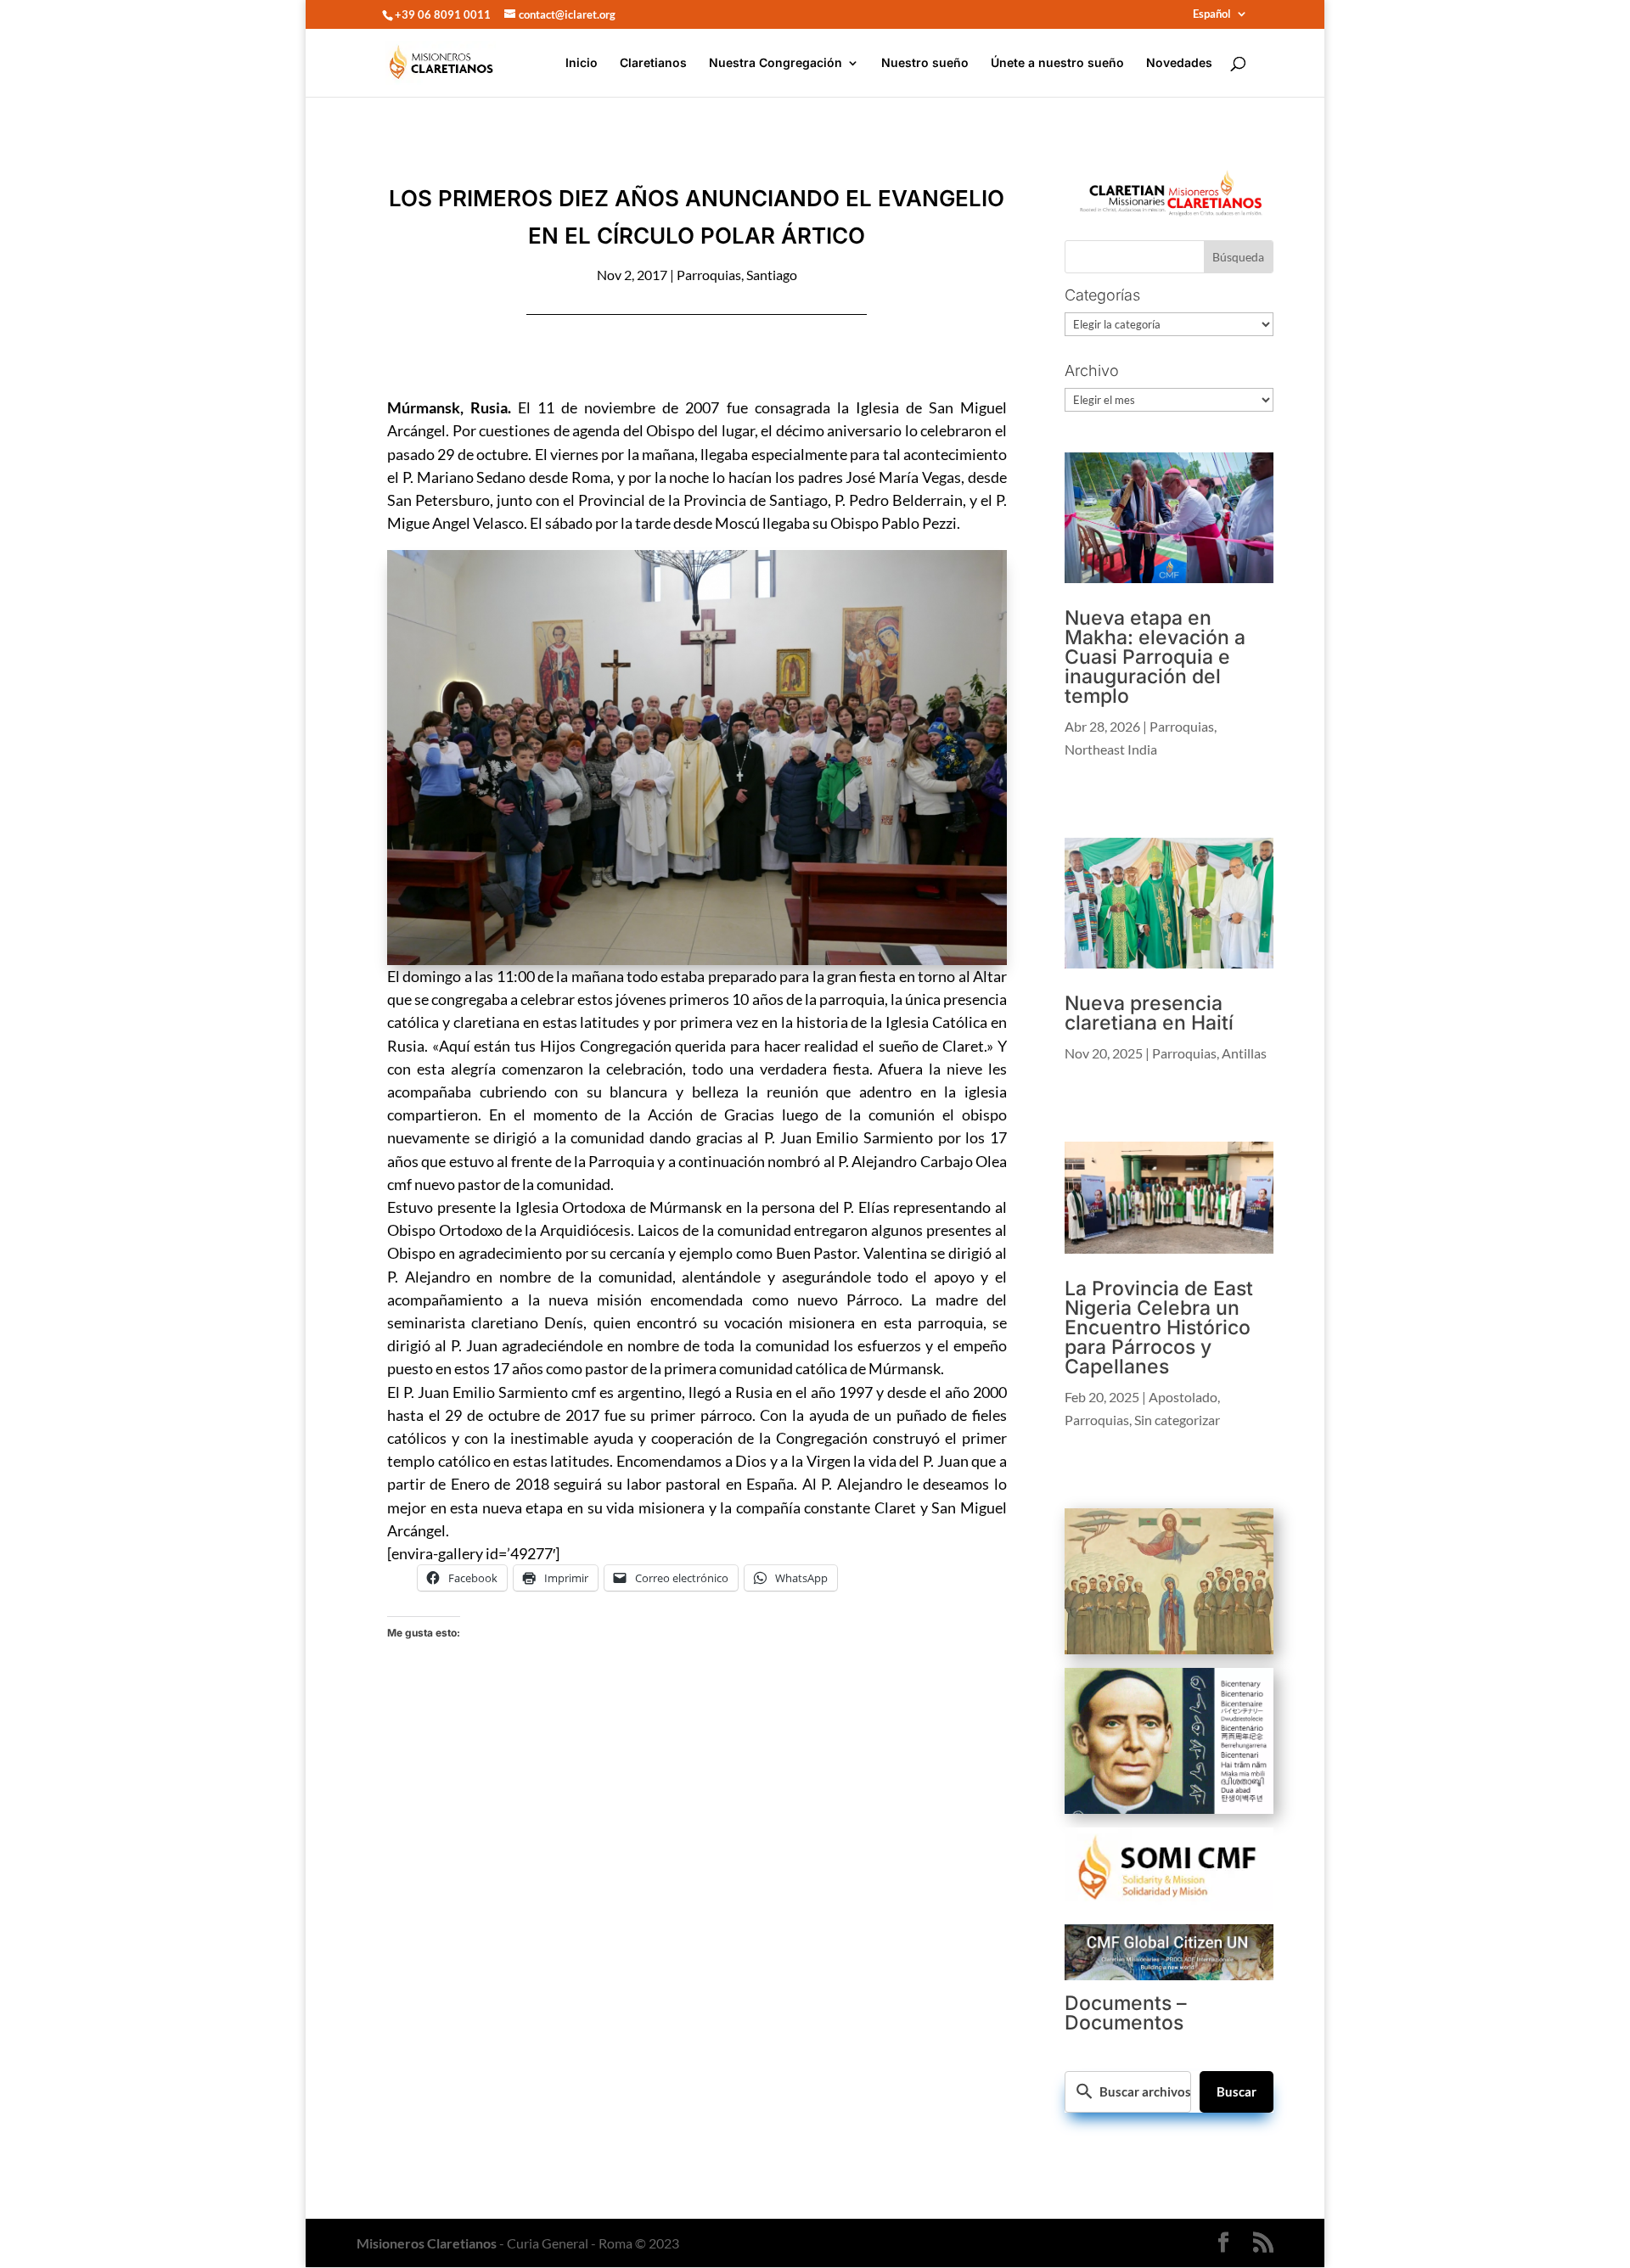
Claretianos (653, 63)
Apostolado (1183, 1397)
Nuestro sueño (925, 63)
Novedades (1179, 63)
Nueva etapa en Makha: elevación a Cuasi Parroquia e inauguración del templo (1155, 657)
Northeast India (1111, 749)
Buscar (1237, 2091)
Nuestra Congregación (776, 63)
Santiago (772, 275)
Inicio (582, 63)
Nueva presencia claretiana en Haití (1149, 1013)
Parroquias (709, 275)
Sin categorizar (1177, 1420)
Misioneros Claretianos (427, 2243)
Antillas (1244, 1053)
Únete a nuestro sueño (1057, 63)
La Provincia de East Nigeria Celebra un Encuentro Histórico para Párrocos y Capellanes (1159, 1328)
